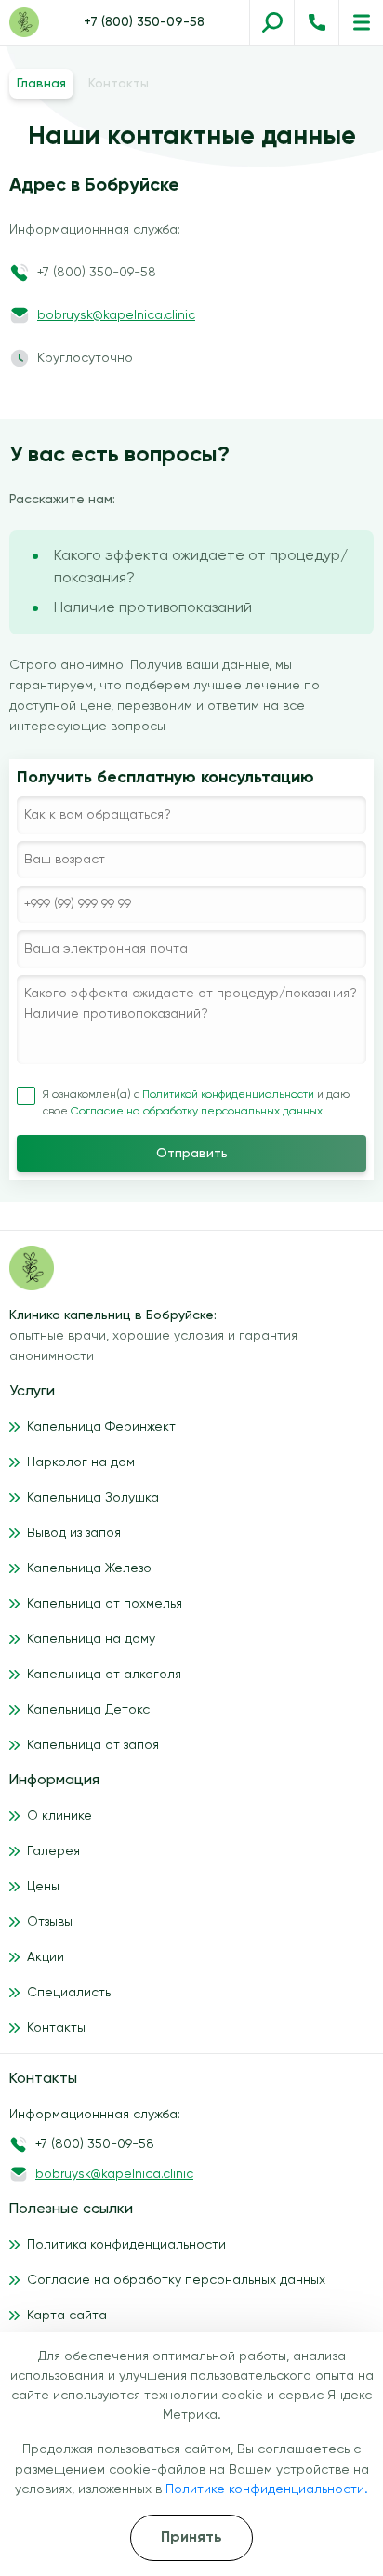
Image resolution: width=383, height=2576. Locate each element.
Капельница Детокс (88, 1710)
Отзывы (50, 1922)
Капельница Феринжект (101, 1427)
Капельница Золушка (93, 1498)
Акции (46, 1957)
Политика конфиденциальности (126, 2245)
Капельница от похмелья (105, 1604)
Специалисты (70, 1993)
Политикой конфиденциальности (230, 1095)
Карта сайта (67, 2316)
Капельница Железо (89, 1568)
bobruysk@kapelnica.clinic (116, 315)
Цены (43, 1887)
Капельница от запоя (93, 1745)
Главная (41, 84)
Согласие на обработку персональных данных (197, 1112)
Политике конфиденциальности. (267, 2489)
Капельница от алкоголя (104, 1675)
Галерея (53, 1851)
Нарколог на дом (81, 1462)
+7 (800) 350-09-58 (144, 22)
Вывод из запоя (74, 1533)
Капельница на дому (91, 1639)
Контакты (56, 2028)
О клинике (59, 1816)
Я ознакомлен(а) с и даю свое (196, 1103)
